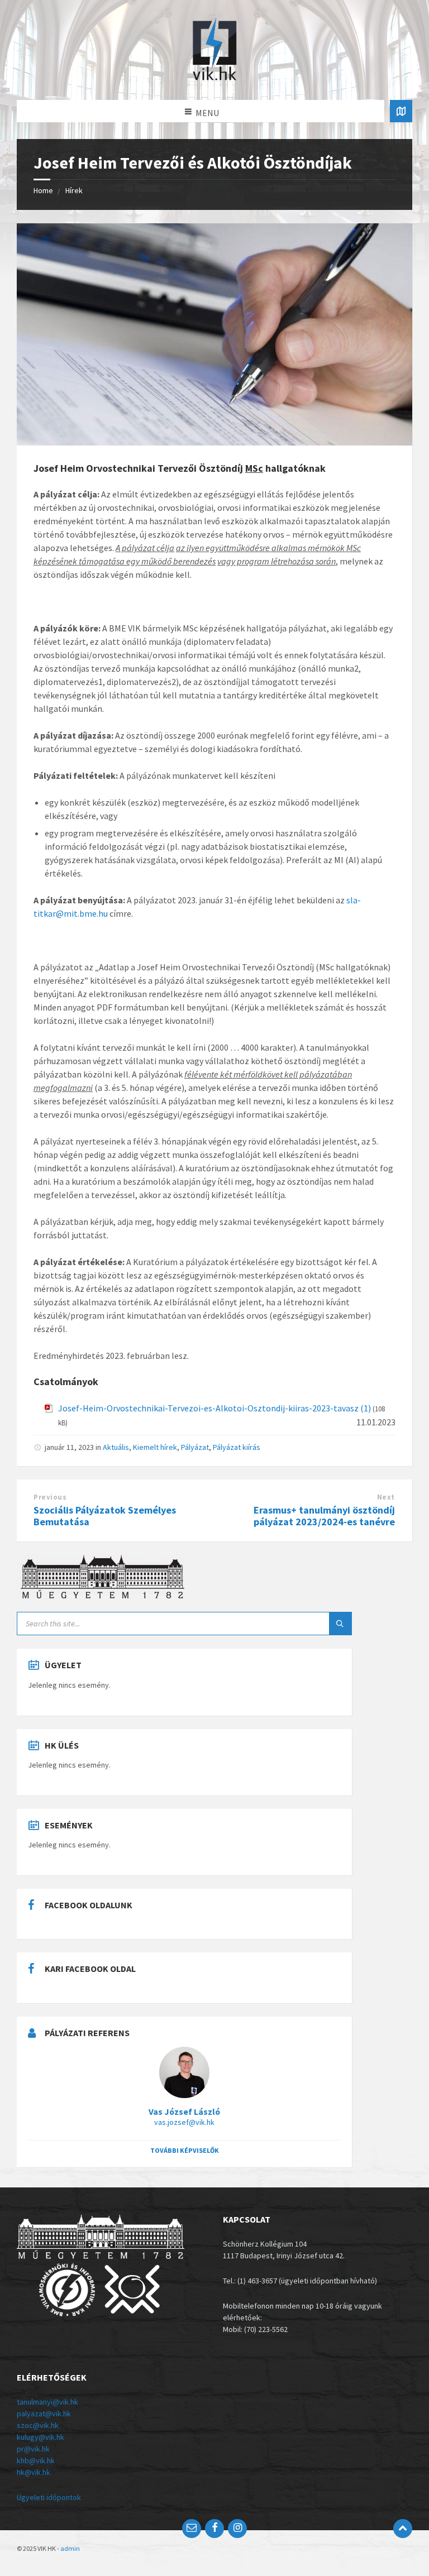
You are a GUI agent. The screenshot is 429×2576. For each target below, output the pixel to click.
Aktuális (116, 1447)
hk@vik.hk (34, 2472)
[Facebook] (214, 2529)
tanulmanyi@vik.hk (47, 2402)
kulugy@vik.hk (40, 2437)
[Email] (192, 2529)
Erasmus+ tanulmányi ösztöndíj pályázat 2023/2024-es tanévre (324, 1516)
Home (43, 190)
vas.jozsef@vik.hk (184, 2122)
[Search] (340, 1624)
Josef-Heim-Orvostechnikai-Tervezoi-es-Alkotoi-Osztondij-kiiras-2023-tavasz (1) (214, 1408)
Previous (50, 1497)
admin (70, 2548)
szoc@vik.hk (38, 2425)
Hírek (74, 190)
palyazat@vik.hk (44, 2414)
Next (386, 1497)
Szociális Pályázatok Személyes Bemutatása (105, 1516)
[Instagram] (237, 2529)
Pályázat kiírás (237, 1447)
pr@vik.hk (33, 2449)
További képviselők (185, 2150)
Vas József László (184, 2112)
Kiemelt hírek (155, 1447)
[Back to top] (403, 2529)
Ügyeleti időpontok (49, 2497)
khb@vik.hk (36, 2460)
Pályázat (195, 1447)
